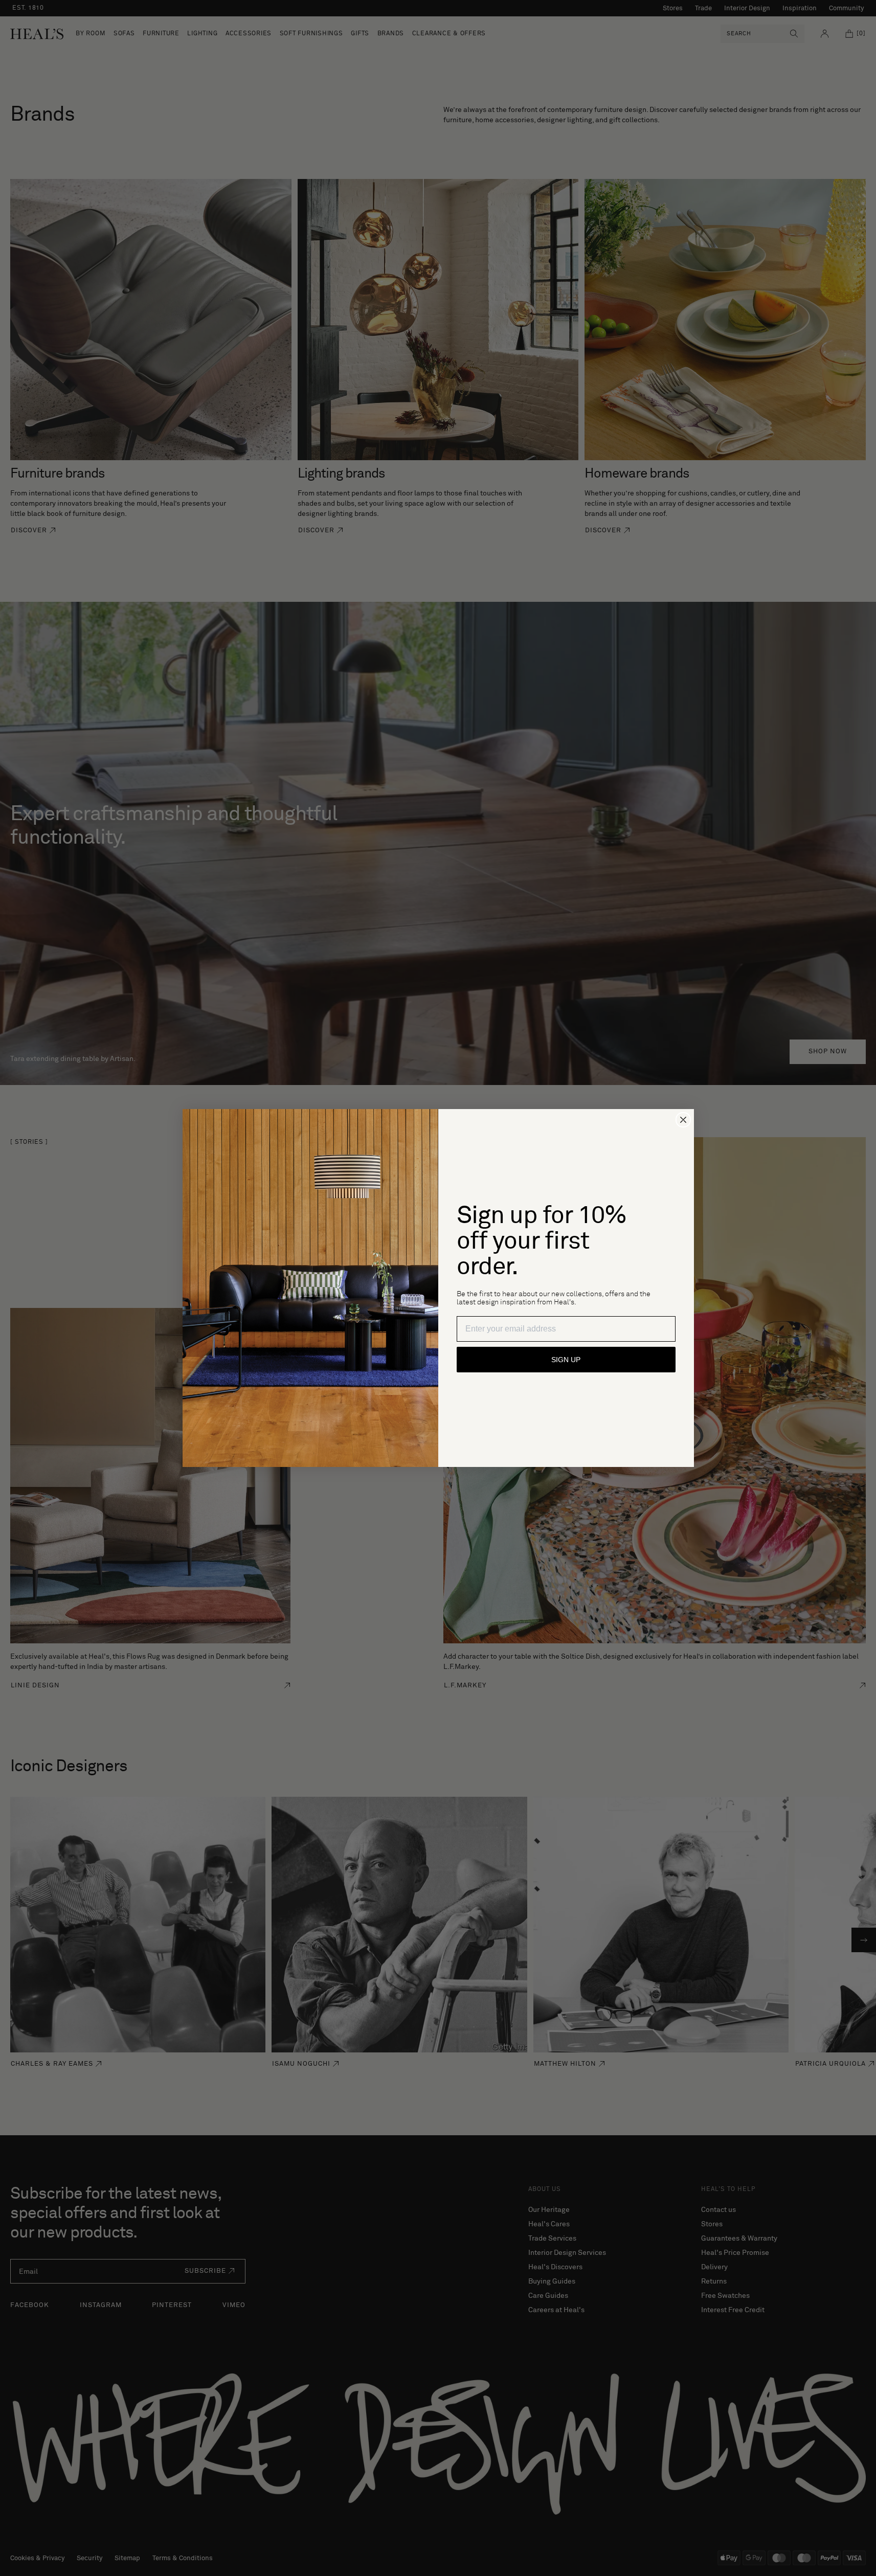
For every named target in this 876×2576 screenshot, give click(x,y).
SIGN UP (566, 1360)
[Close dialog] (683, 1120)
